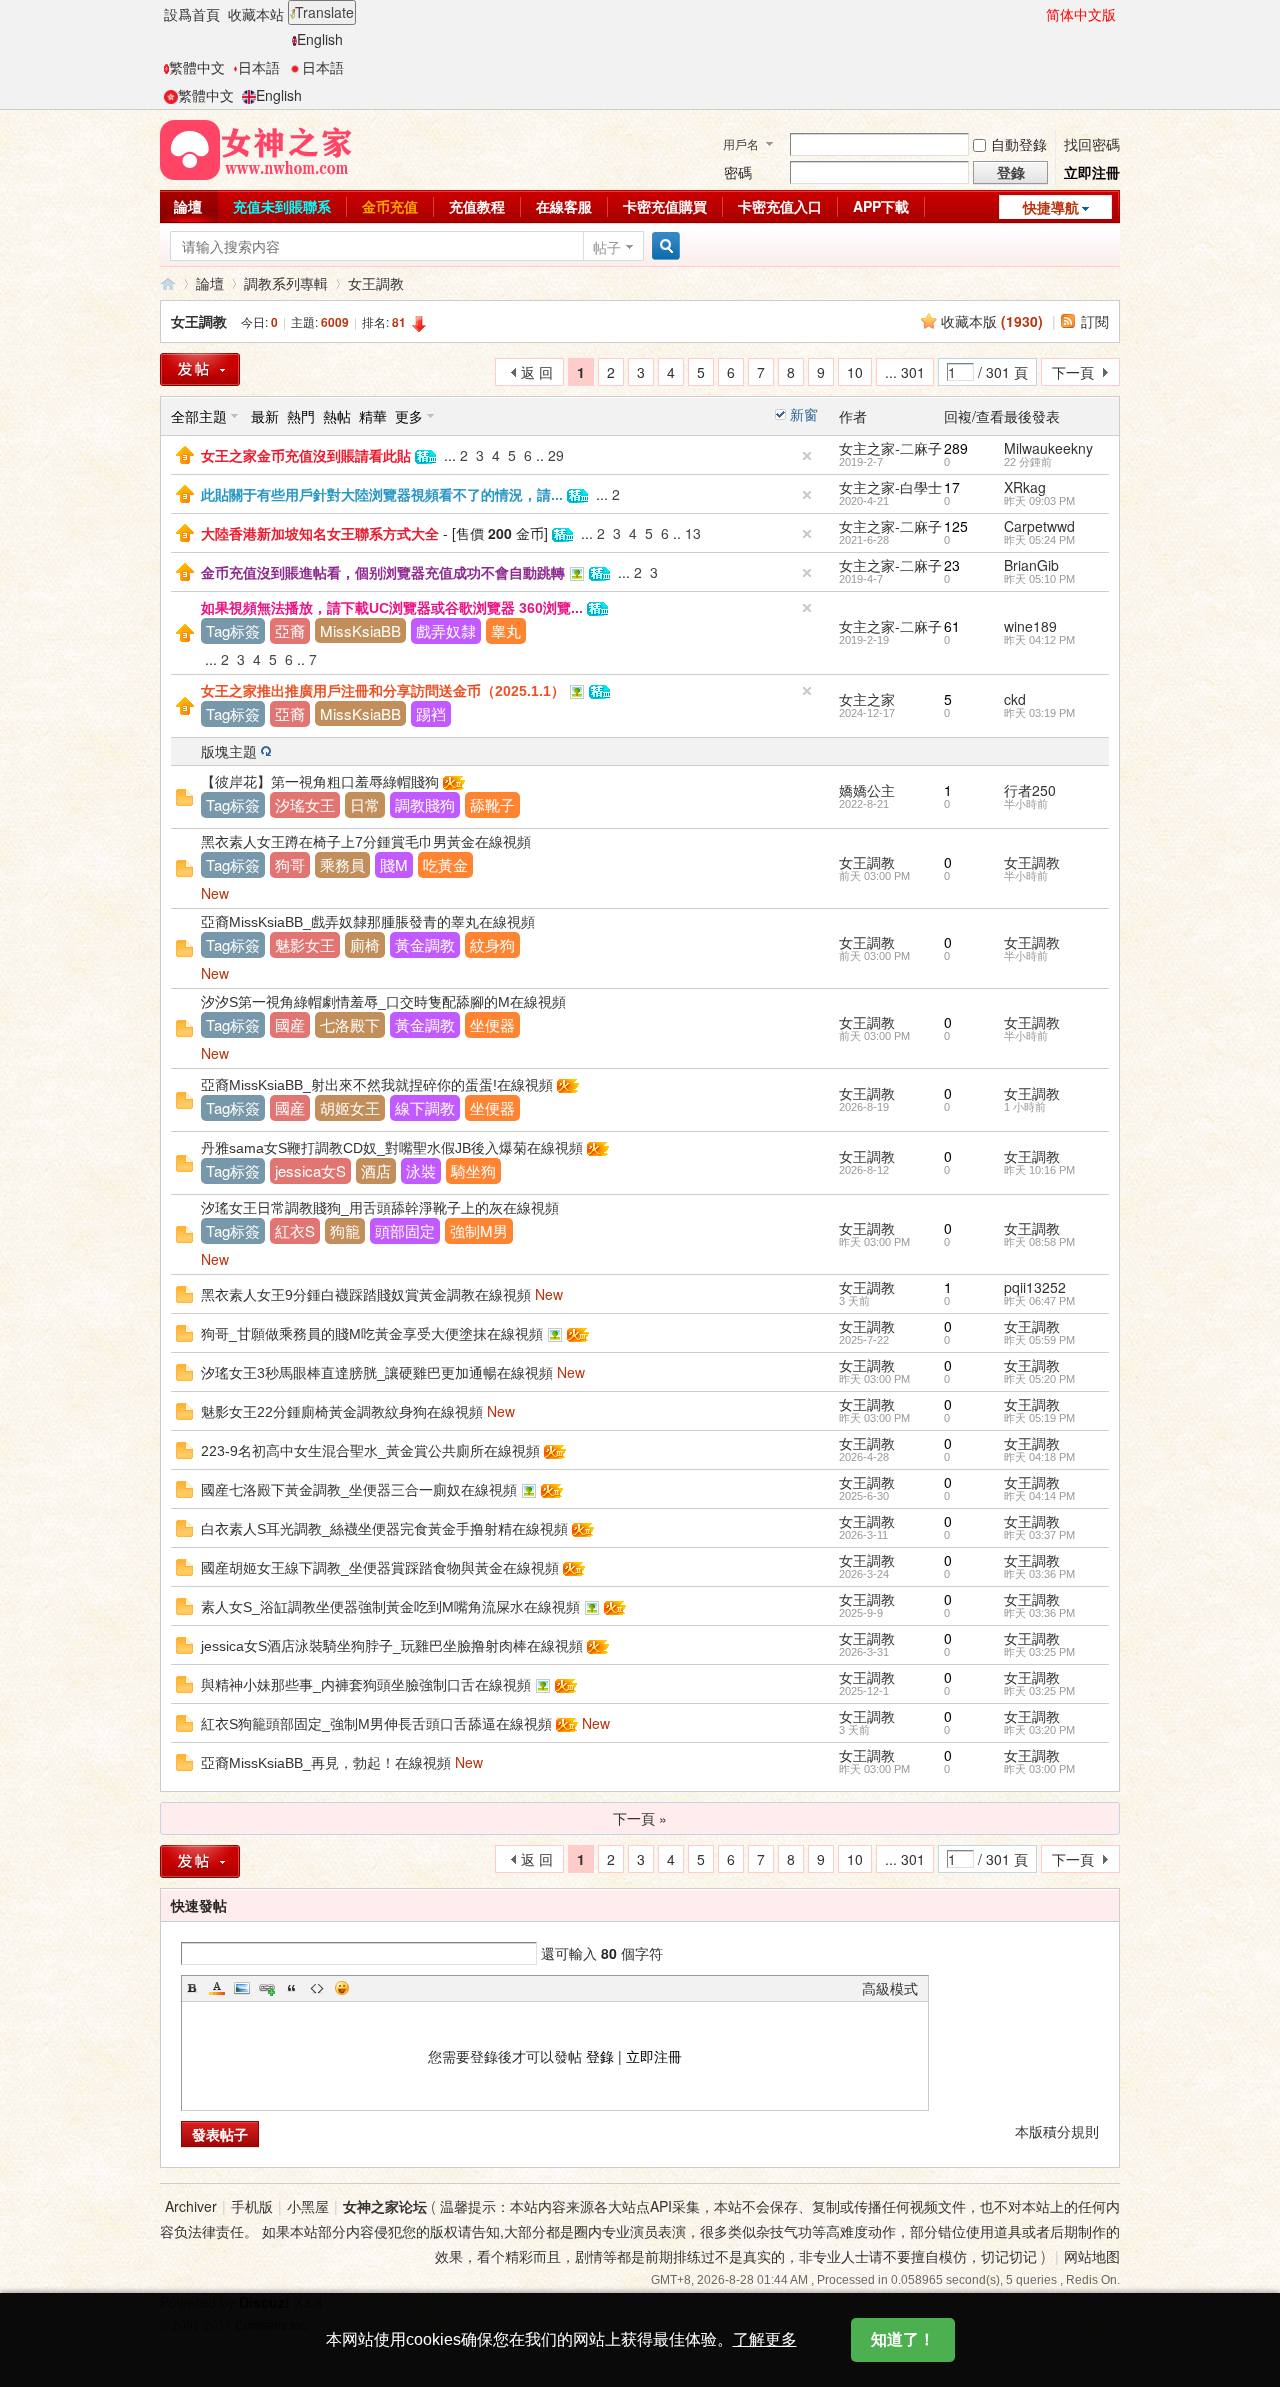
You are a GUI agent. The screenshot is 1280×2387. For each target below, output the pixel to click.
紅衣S (295, 1230)
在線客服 (564, 206)
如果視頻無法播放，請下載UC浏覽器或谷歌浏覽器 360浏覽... (392, 608)
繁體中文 (197, 67)
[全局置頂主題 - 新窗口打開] (185, 453)
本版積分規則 (1057, 2131)
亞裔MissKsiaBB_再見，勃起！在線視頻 (326, 1763)
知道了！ (903, 2339)
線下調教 (425, 1107)
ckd (1015, 699)
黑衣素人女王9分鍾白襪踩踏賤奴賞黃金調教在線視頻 (366, 1295)
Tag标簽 (233, 630)
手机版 (252, 2206)
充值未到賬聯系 (282, 206)
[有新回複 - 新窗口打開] (184, 795)
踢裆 (431, 713)
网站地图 (1092, 2256)
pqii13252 (1035, 1287)
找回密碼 (1092, 144)
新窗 (804, 414)
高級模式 (890, 1988)
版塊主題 (229, 751)
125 (956, 526)
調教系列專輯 (286, 283)
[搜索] (663, 246)
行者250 (1030, 790)
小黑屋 (308, 2206)
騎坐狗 (473, 1170)
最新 (265, 416)
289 (956, 448)
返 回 (537, 372)
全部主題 (199, 416)
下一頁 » (640, 1818)
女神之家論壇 (168, 283)
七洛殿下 (350, 1024)
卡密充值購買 (665, 206)
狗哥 (290, 864)
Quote (292, 1988)
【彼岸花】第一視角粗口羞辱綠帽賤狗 (320, 782)
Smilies (342, 1988)
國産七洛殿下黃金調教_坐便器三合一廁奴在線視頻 (359, 1490)
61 (952, 626)
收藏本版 (992, 321)
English (320, 39)
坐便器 (492, 1024)
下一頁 (1073, 372)
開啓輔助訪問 (1037, 14)
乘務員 (342, 864)
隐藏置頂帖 (807, 456)
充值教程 (477, 206)
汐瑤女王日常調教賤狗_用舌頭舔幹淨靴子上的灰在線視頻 (380, 1208)
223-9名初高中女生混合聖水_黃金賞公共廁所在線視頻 (370, 1451)
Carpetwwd (1039, 526)
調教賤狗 (425, 804)
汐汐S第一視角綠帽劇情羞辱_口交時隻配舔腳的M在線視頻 (383, 1002)
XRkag (1025, 487)
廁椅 (365, 944)
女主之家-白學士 (890, 487)
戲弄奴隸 (446, 630)
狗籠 (345, 1230)
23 (952, 565)
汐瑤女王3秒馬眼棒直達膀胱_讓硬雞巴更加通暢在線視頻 (377, 1373)
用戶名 (741, 143)
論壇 (188, 206)
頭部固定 (405, 1230)
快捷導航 (1051, 207)
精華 (373, 416)
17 (952, 487)
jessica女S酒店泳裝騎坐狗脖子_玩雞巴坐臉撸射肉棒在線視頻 (392, 1646)
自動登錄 (1019, 144)
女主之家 (867, 699)
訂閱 (1095, 321)
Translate (324, 12)
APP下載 (881, 206)
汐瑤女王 (305, 804)
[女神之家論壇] (256, 148)
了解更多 (765, 2339)
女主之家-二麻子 (890, 448)
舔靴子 (492, 804)
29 (556, 455)
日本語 (259, 67)
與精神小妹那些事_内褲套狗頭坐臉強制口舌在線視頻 (366, 1685)
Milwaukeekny (1048, 448)
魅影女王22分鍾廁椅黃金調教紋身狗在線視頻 (342, 1412)
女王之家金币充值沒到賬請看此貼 (306, 456)
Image (242, 1988)
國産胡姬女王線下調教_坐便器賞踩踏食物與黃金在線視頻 (380, 1568)
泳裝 (421, 1170)
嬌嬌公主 (867, 790)
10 (855, 372)
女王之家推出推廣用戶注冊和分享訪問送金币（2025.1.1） (383, 691)
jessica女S (310, 1170)
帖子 (607, 247)
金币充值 (390, 206)
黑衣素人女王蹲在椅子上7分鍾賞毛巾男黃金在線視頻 (366, 842)
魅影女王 (305, 944)
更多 (409, 416)
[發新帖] (200, 369)
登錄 (600, 2056)
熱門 (301, 416)
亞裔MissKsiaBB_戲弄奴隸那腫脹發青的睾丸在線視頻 (368, 922)
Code (317, 1988)
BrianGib (1031, 565)
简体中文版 (1081, 14)
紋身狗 (492, 944)
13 (693, 533)
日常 (365, 804)
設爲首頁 (192, 14)
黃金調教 (425, 944)
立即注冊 (1092, 172)
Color (217, 1988)
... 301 (905, 372)
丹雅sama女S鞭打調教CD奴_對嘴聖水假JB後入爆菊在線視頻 (392, 1148)
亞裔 (290, 630)
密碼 (738, 172)
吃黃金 (445, 864)
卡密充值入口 (780, 206)
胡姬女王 (350, 1107)
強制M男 (479, 1230)
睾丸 (506, 630)
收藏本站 (256, 14)
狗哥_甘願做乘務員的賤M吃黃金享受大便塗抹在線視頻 (372, 1334)
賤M (394, 864)
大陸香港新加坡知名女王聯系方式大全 (320, 534)
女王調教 (376, 283)
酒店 (376, 1170)
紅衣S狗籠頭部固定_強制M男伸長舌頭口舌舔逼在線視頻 (376, 1724)
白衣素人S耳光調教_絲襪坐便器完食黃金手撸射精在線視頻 (384, 1529)
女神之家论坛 (385, 2206)
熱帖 (337, 416)
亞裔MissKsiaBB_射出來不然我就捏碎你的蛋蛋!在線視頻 (377, 1085)
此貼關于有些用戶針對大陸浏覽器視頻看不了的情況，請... (382, 495)
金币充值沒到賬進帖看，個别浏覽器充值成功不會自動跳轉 (383, 573)
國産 (290, 1024)
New (215, 893)
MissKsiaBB (360, 630)
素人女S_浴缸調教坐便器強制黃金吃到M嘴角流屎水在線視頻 (390, 1607)
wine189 (1030, 626)
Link (267, 1988)
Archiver (191, 2206)
